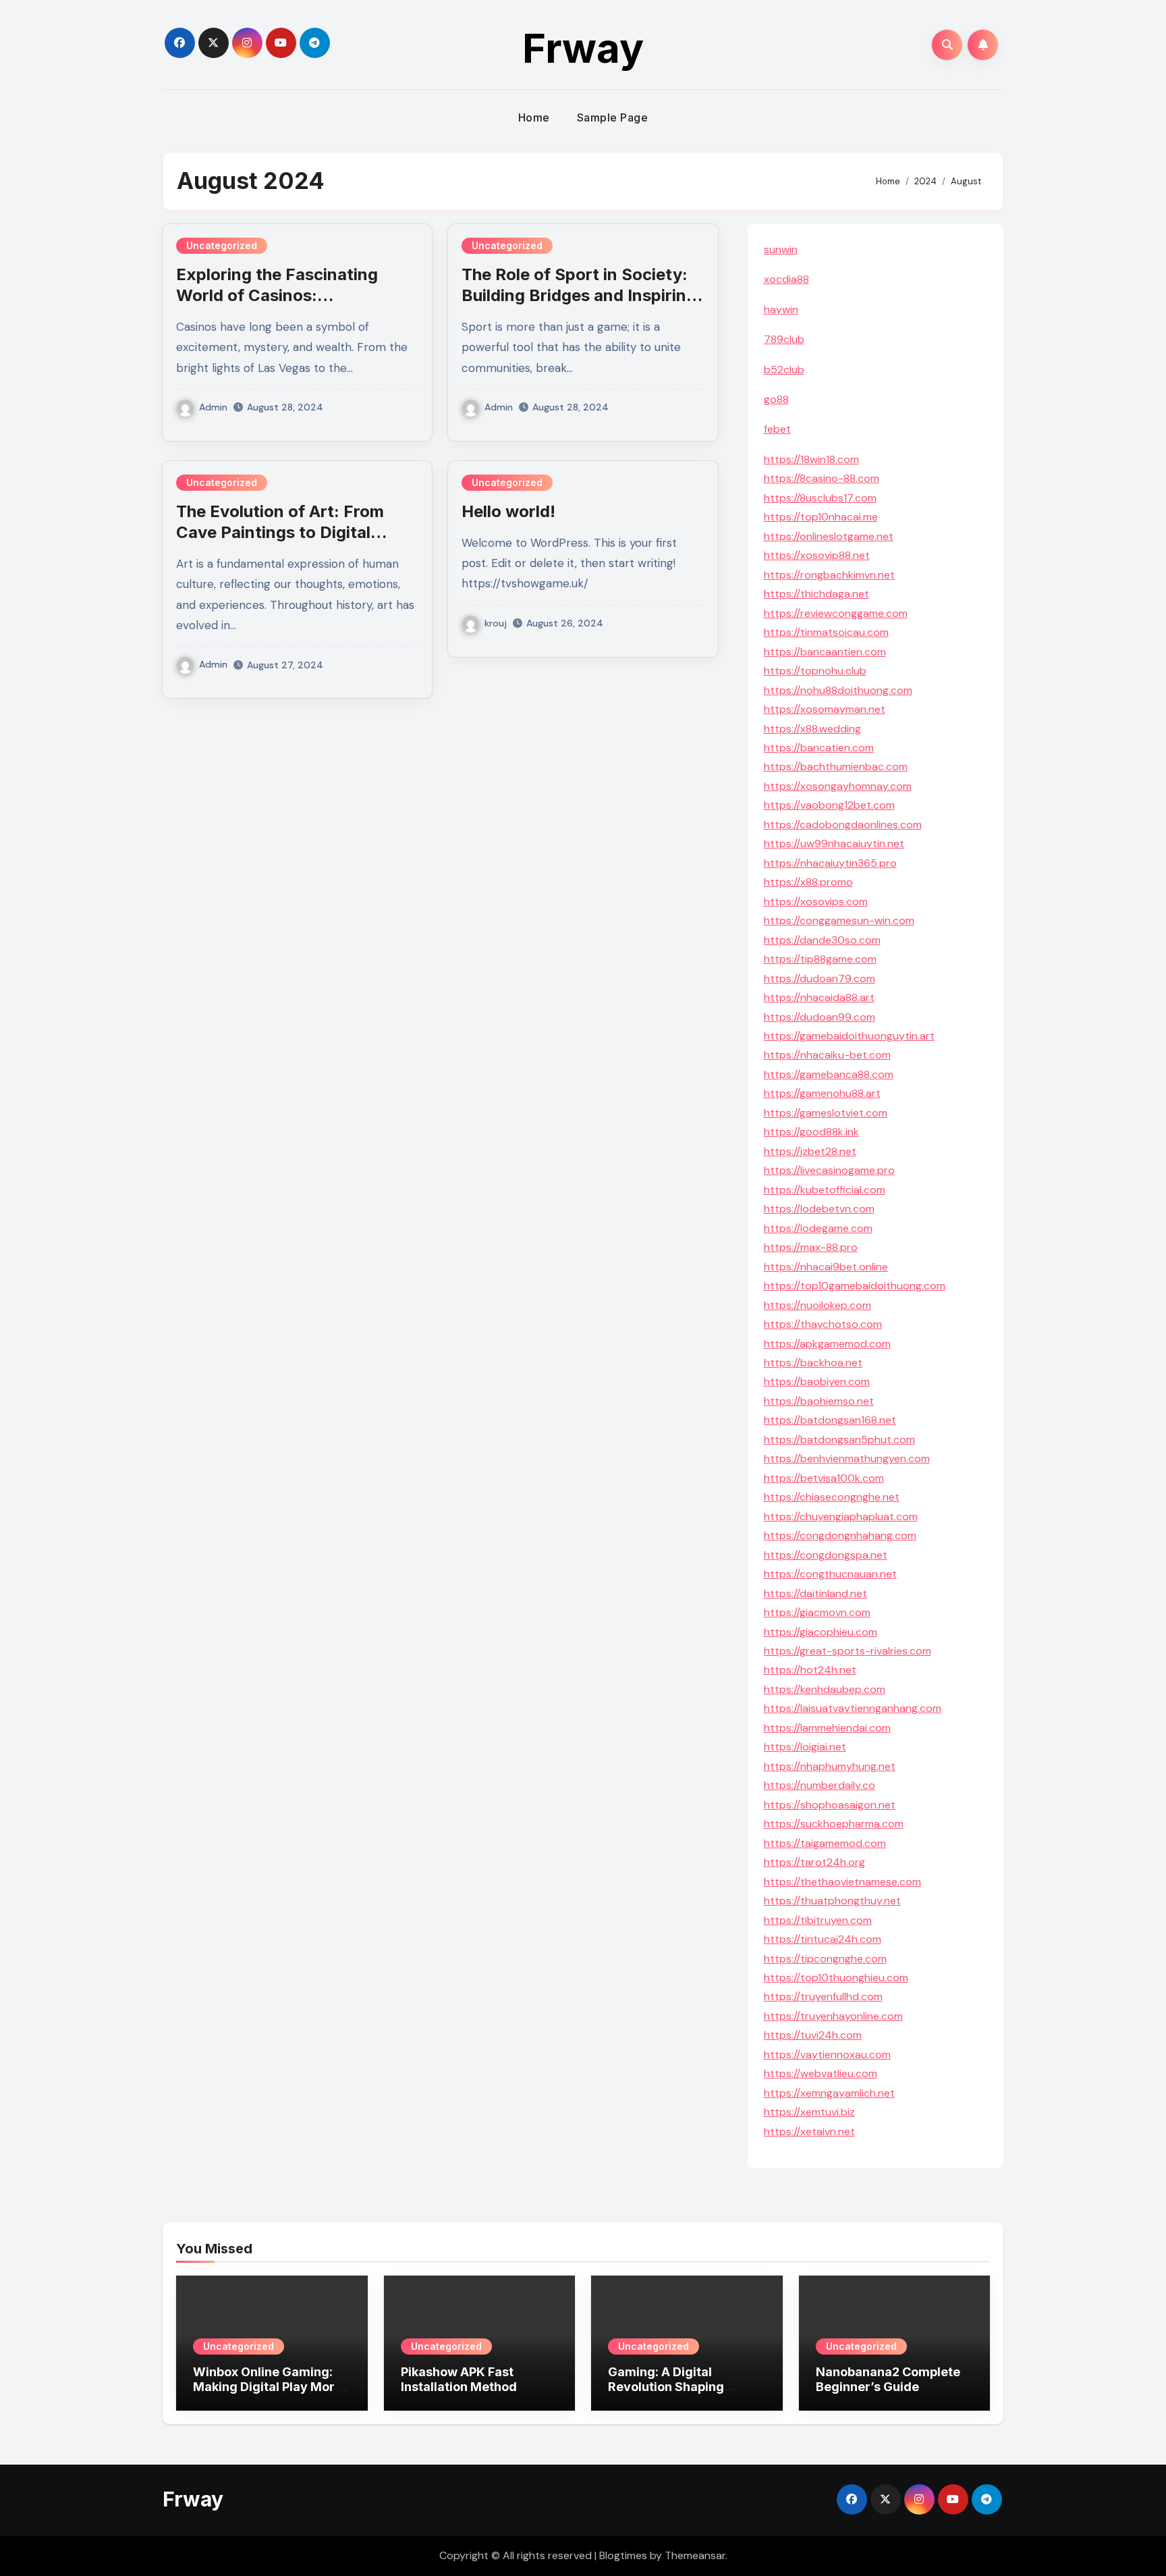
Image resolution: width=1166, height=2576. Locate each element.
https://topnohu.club (815, 671)
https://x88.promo (808, 882)
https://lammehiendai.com (827, 1728)
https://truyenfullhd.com (823, 1996)
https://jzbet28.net (810, 1151)
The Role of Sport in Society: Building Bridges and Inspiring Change (579, 295)
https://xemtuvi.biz (809, 2112)
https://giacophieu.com (821, 1632)
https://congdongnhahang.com (840, 1535)
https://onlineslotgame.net (829, 536)
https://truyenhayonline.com (833, 2016)
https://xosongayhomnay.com (838, 786)
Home (534, 117)
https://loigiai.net (805, 1747)
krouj (496, 623)
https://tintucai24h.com (823, 1939)
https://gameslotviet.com (826, 1113)
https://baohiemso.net (819, 1401)
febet (777, 429)
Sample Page (613, 117)
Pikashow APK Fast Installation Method (459, 2379)
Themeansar (695, 2555)
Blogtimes (623, 2555)
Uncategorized (222, 245)
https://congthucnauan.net (830, 1574)
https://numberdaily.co (820, 1785)
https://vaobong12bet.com (829, 805)
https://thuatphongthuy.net (832, 1901)
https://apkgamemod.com (827, 1344)
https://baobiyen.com (817, 1381)
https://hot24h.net (810, 1670)
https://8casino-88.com (822, 478)
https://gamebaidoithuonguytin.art (849, 1036)
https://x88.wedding (812, 729)
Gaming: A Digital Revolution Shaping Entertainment (666, 2386)
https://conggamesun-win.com (839, 920)
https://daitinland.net (815, 1593)
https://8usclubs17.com (820, 498)
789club (784, 339)
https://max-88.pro (811, 1247)
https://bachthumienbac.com (836, 767)
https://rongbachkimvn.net (829, 575)
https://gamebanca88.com (829, 1074)
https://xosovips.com (816, 902)
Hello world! (508, 511)
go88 (776, 399)
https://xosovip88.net (817, 555)
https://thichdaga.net (816, 594)
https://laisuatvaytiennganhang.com (853, 1708)
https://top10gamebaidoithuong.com (855, 1286)
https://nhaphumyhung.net (830, 1766)
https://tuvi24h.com (813, 2035)
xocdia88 (786, 279)
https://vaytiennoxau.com (827, 2055)
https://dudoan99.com (820, 1017)
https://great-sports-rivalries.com (848, 1651)
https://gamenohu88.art (822, 1093)
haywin (781, 310)
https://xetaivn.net (809, 2131)
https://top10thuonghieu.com (836, 1978)
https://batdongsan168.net (830, 1420)
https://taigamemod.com (825, 1843)
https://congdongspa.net (826, 1555)
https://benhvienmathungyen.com (847, 1458)
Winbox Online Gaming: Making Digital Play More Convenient (268, 2386)
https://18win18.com (811, 459)
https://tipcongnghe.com (825, 1959)
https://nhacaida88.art (819, 997)
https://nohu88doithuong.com (838, 690)
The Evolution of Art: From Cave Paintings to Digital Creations (280, 532)
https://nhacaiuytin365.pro (830, 863)
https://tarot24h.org (814, 1862)
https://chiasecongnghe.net (832, 1497)
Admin (213, 407)
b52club (784, 370)
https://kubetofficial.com (825, 1190)
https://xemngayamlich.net (829, 2093)
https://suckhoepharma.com (834, 1824)
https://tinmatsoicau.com (826, 632)
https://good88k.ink (811, 1132)
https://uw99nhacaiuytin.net (834, 843)
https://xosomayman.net (825, 709)
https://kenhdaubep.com (825, 1689)
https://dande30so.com (822, 940)
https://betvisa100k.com (824, 1478)
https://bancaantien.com (825, 652)
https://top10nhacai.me (821, 517)
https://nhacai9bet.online (826, 1267)
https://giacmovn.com (817, 1612)
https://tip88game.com (820, 959)
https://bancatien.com (819, 748)
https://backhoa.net (813, 1363)
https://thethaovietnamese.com (842, 1882)
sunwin (781, 249)
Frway (583, 48)
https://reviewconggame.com (836, 613)
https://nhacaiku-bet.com (827, 1055)
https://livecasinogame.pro (829, 1170)
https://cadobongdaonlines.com (843, 825)
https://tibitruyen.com (818, 1920)
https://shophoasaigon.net (830, 1805)
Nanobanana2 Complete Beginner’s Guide (888, 2379)
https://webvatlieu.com (821, 2073)
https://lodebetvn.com (819, 1209)
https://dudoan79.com (820, 978)
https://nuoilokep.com (817, 1305)
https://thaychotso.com (823, 1324)
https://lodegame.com (818, 1228)
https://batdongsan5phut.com (839, 1440)
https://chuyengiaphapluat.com (841, 1517)
